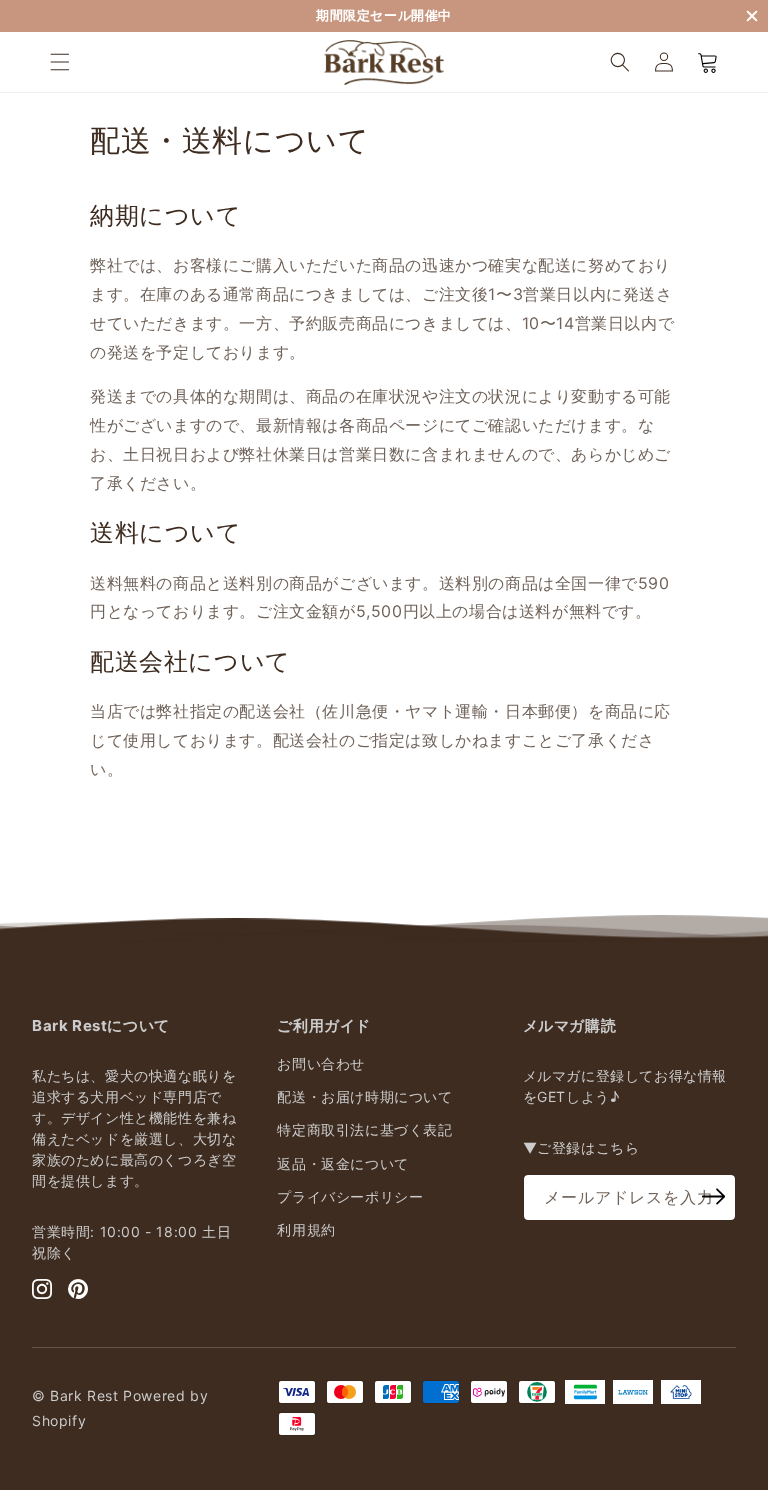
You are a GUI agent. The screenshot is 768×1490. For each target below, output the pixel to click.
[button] (60, 62)
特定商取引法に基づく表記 (364, 1129)
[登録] (714, 1196)
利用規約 (306, 1229)
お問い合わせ (321, 1063)
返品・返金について (342, 1163)
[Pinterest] (78, 1289)
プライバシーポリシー (350, 1196)
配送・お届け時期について (364, 1096)
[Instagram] (42, 1289)
